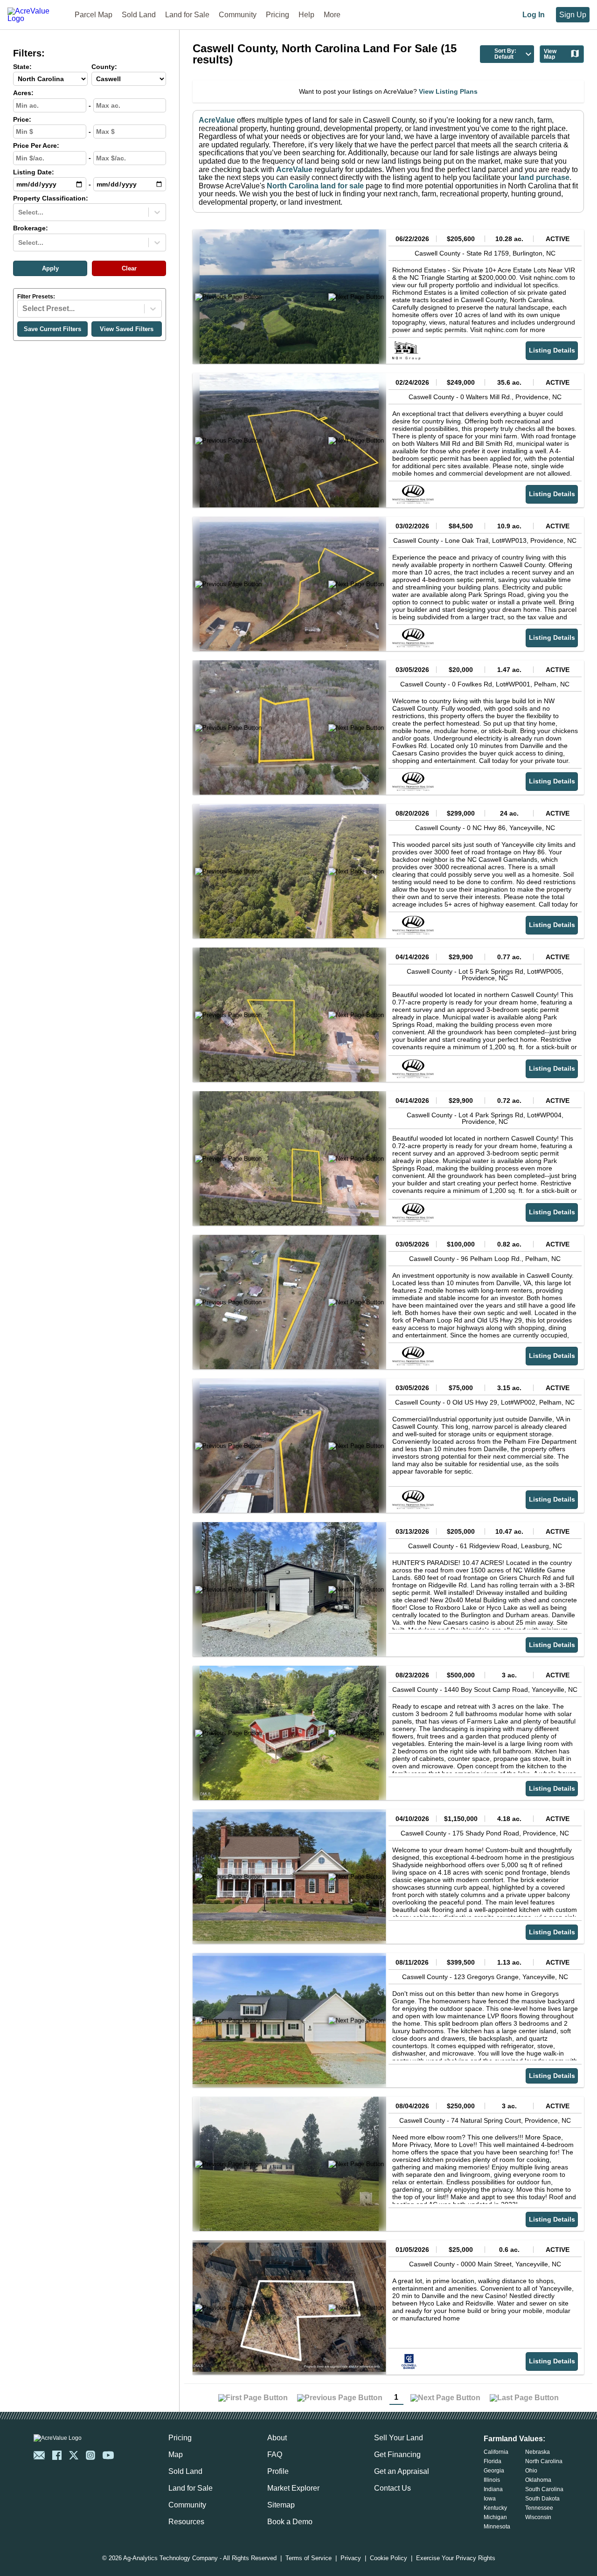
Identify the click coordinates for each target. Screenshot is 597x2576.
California (496, 2452)
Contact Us (392, 2488)
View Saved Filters (127, 329)
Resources (186, 2522)
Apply (50, 268)
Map (176, 2455)
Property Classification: (51, 198)
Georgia (494, 2471)
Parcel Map (94, 15)
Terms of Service (309, 2559)
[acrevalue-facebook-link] (57, 2455)
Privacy (351, 2559)
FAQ (275, 2455)
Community (238, 15)
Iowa (490, 2499)
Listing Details (552, 350)
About (277, 2438)
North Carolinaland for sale (315, 186)
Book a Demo (290, 2522)
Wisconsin (538, 2517)
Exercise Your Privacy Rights (456, 2559)
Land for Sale (187, 15)
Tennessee (539, 2508)
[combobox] (19, 212)
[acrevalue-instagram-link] (90, 2455)
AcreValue (217, 120)
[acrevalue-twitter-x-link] (74, 2455)
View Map (550, 54)
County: (104, 67)
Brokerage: (31, 228)
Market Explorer (293, 2488)
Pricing (278, 15)
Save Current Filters (52, 329)
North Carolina (544, 2461)
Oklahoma (538, 2480)
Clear (129, 268)
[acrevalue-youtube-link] (108, 2455)
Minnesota (497, 2527)
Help (306, 15)
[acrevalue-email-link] (39, 2455)
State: (22, 67)
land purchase (544, 177)
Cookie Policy (389, 2559)
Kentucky (495, 2508)
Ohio (531, 2471)
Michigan (495, 2517)
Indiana (493, 2489)
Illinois (492, 2480)
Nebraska (538, 2452)
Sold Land (139, 15)
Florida (493, 2461)
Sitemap (281, 2505)
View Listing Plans (448, 91)
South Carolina (544, 2489)
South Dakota (542, 2499)
